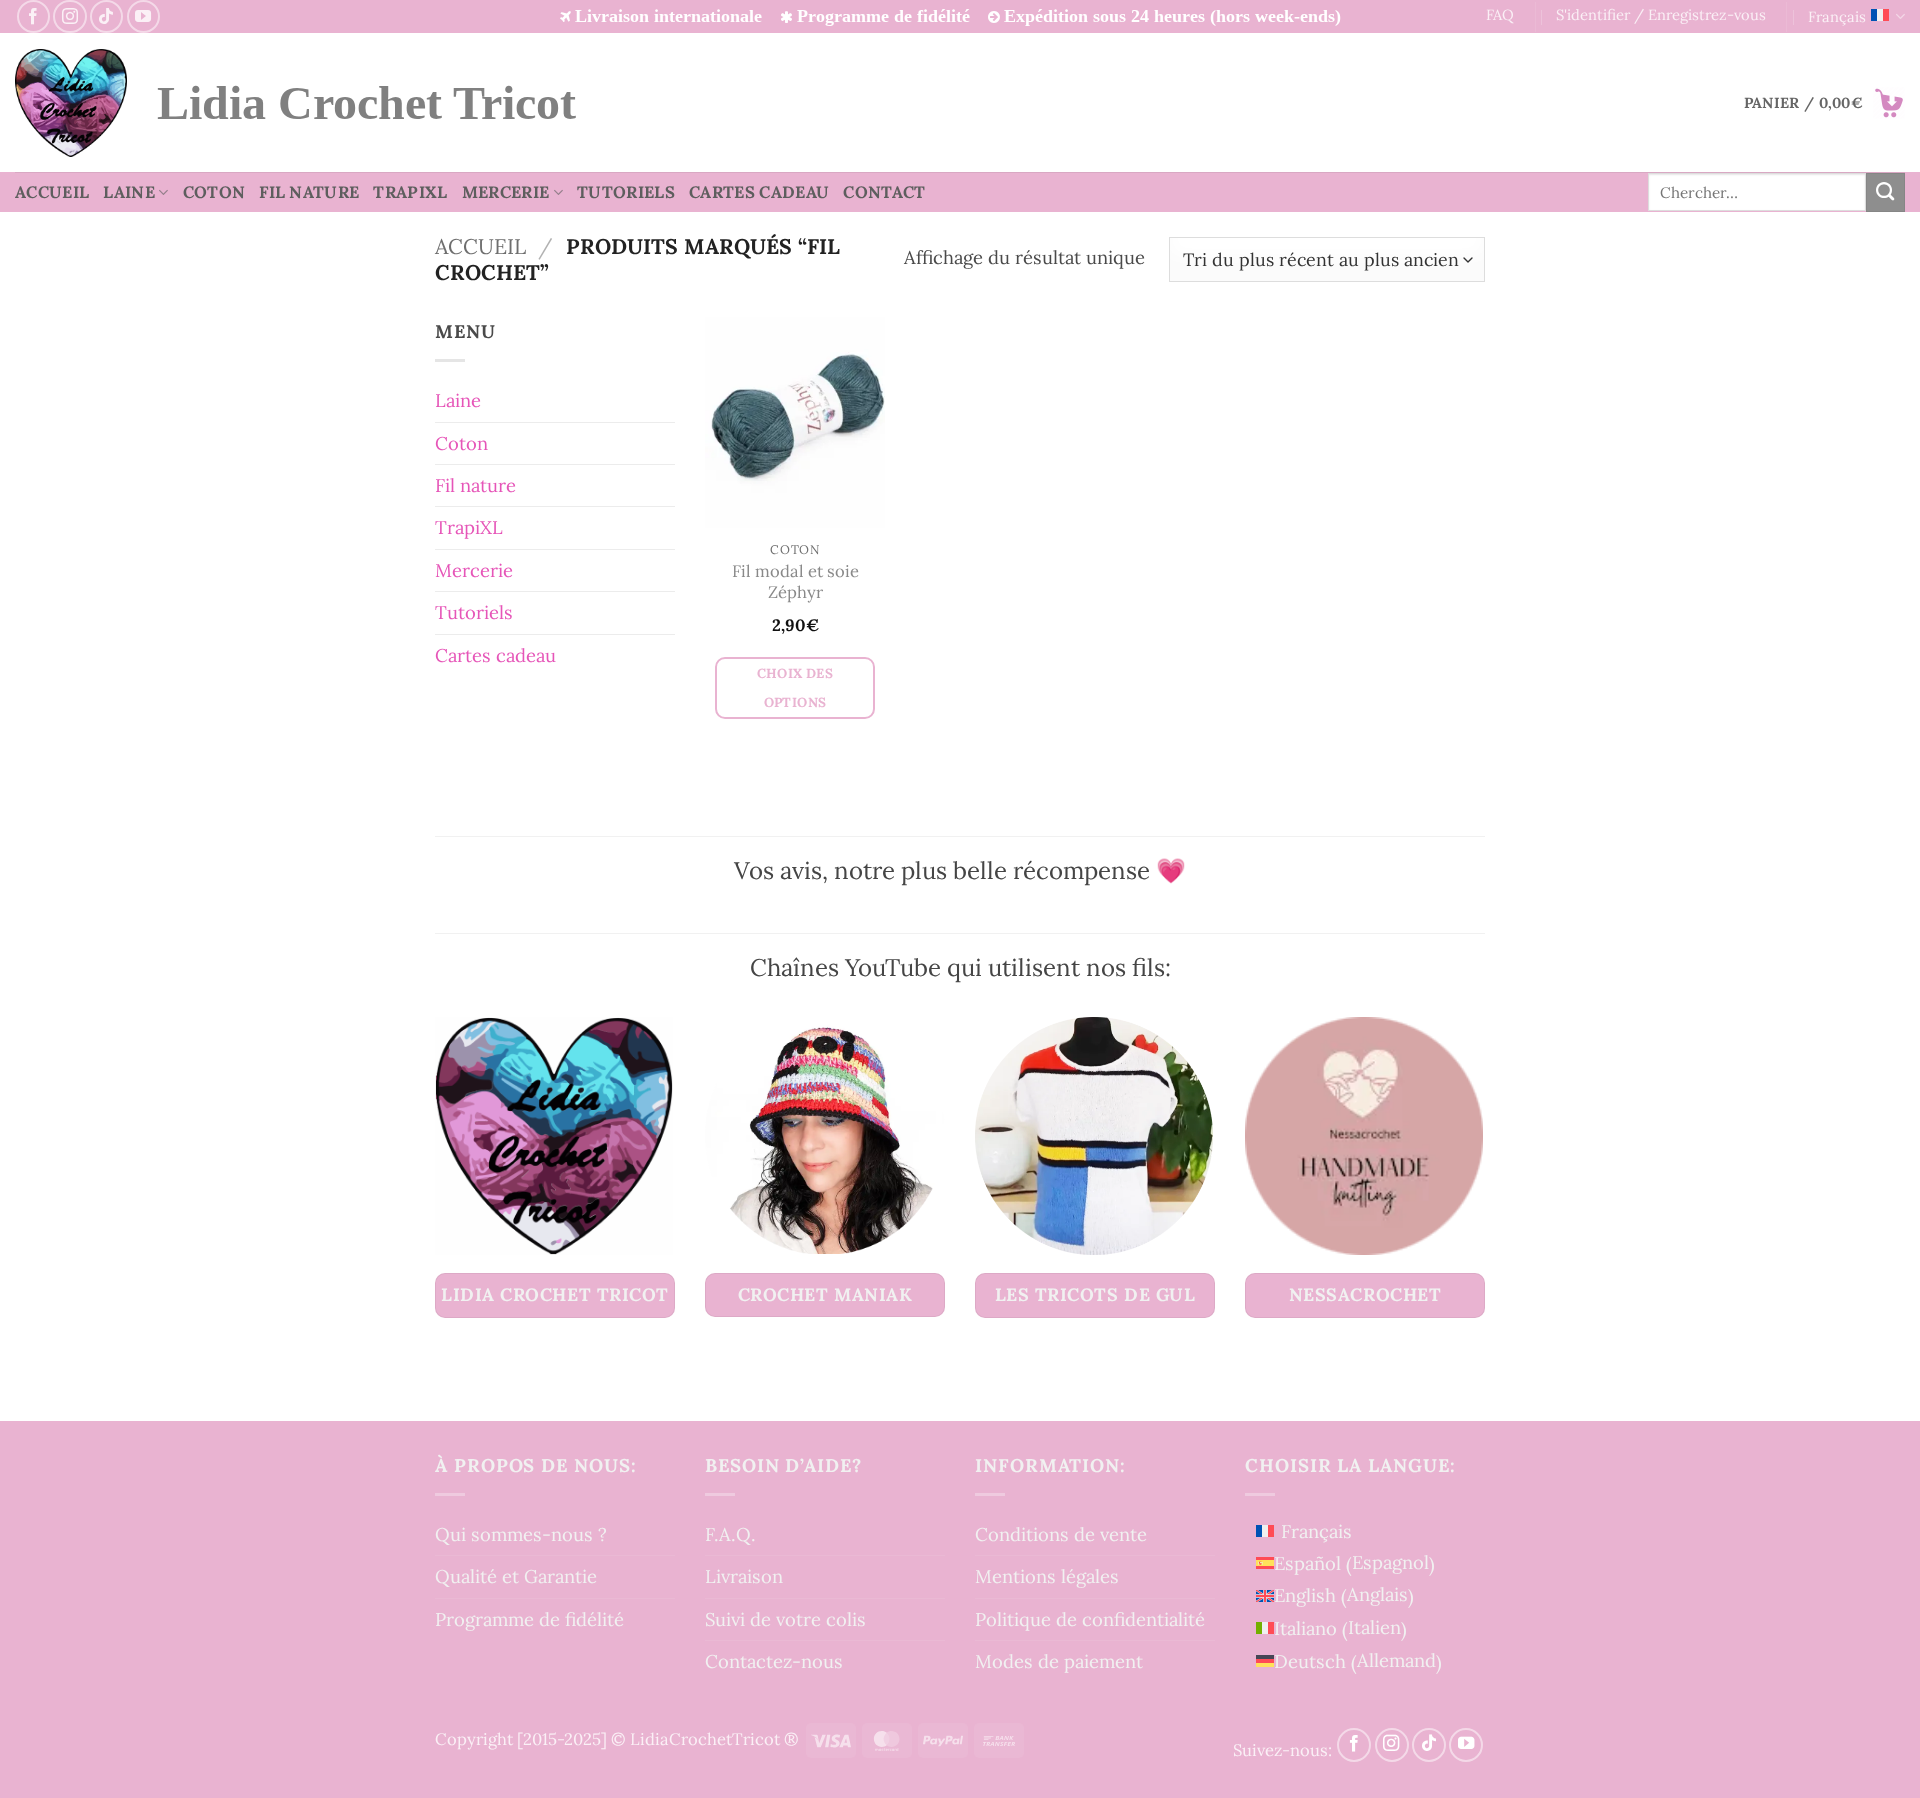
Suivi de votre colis (785, 1619)
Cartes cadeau (759, 192)
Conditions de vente (1061, 1534)
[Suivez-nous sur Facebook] (33, 16)
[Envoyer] (1885, 192)
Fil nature (309, 192)
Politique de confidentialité (1090, 1619)
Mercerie (506, 192)
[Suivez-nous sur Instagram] (69, 16)
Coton (214, 192)
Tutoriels (626, 192)
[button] (1824, 103)
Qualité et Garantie (516, 1576)
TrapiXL (410, 192)
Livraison (744, 1576)
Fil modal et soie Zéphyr (795, 582)
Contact (884, 192)
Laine (129, 192)
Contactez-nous (774, 1661)
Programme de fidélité (529, 1619)
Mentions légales (1047, 1576)
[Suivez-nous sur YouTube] (143, 16)
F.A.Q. (730, 1534)
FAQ (1500, 14)
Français (1837, 16)
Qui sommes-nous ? (521, 1534)
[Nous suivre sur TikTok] (106, 16)
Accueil (52, 192)
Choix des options (795, 688)
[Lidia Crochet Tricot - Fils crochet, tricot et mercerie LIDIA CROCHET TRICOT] (71, 103)
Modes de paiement (1059, 1661)
